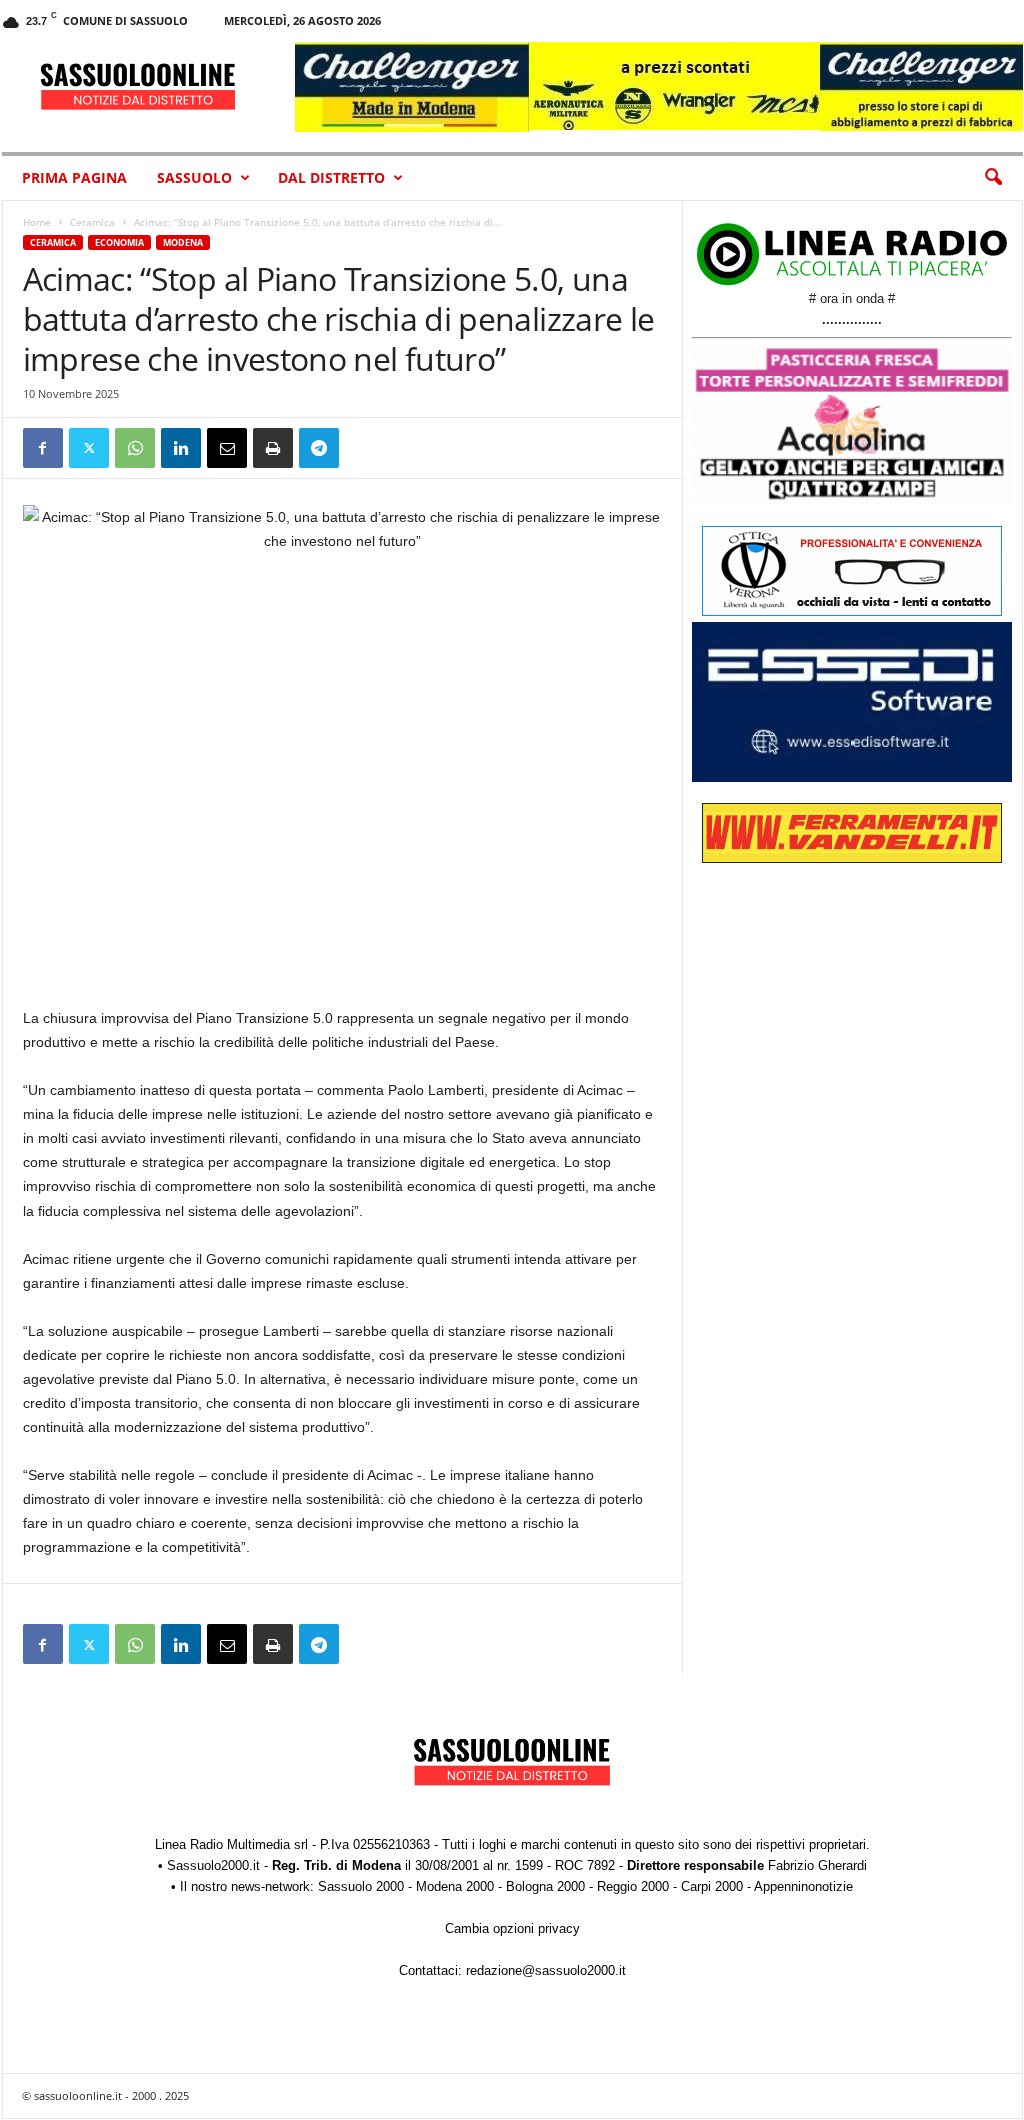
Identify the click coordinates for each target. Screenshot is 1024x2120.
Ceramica (92, 222)
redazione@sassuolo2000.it (546, 1970)
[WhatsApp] (135, 448)
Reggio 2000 (633, 1886)
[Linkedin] (181, 448)
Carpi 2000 (712, 1886)
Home (37, 222)
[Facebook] (43, 448)
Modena (183, 242)
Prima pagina (74, 177)
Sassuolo (194, 177)
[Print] (273, 448)
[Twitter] (89, 448)
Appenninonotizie (803, 1886)
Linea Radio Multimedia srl (231, 1844)
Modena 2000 (455, 1886)
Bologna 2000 (545, 1886)
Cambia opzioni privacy (512, 1928)
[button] (993, 178)
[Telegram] (319, 448)
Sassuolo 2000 (361, 1886)
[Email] (227, 448)
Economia (119, 242)
